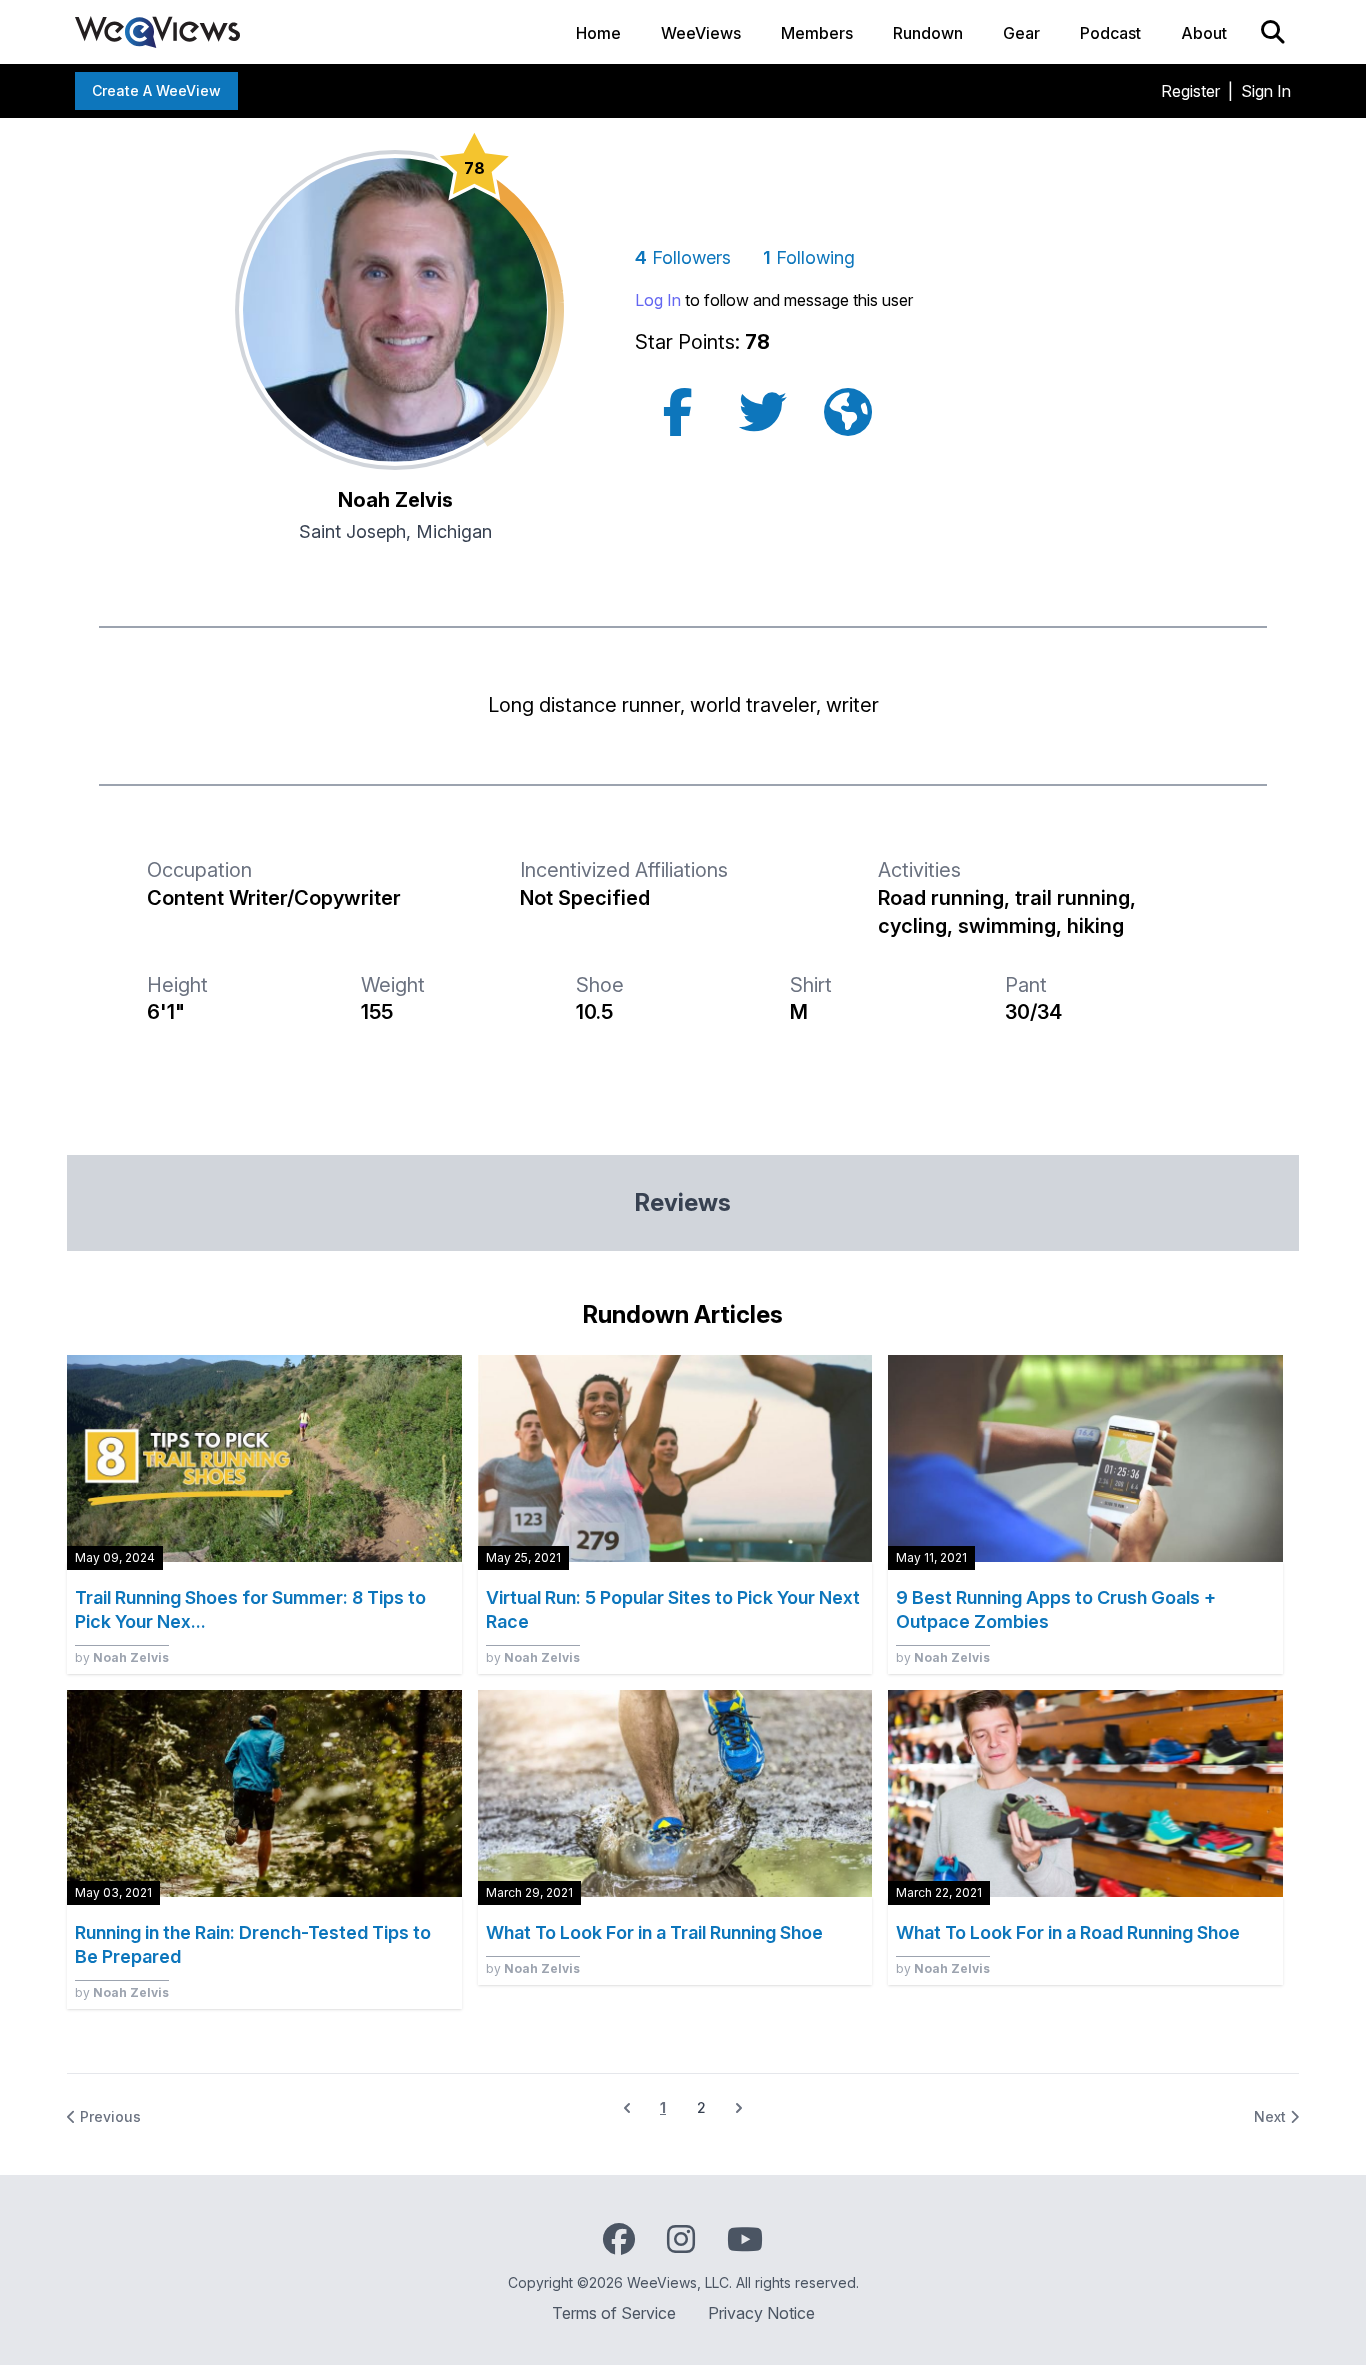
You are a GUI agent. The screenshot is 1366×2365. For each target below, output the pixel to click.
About (1204, 33)
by (122, 1657)
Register (1190, 91)
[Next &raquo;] (739, 2108)
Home (598, 33)
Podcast (1110, 33)
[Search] (1273, 32)
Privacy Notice (761, 2313)
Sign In (1266, 91)
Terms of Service (614, 2313)
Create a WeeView (156, 90)
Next (1272, 2116)
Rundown (928, 33)
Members (817, 33)
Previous (108, 2116)
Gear (1021, 33)
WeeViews (701, 33)
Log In (658, 300)
